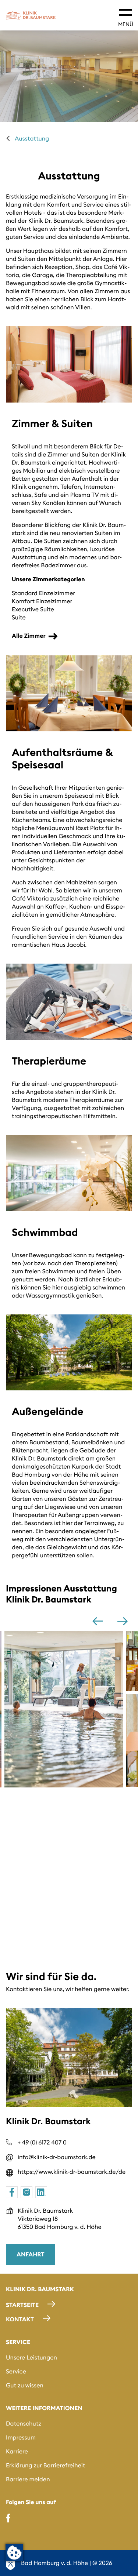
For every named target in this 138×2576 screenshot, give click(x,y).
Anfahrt (31, 2255)
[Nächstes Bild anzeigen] (123, 1621)
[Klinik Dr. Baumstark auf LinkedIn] (41, 2192)
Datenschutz (24, 2424)
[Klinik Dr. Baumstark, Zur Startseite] (31, 15)
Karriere (17, 2452)
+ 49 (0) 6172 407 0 (42, 2143)
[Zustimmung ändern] (14, 2553)
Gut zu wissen (25, 2386)
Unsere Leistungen (31, 2358)
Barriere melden (28, 2479)
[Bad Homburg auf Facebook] (8, 2518)
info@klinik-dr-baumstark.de (57, 2157)
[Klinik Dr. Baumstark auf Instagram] (26, 2192)
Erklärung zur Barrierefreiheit (45, 2466)
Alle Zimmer (29, 636)
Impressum (21, 2438)
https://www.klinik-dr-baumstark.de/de (72, 2172)
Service (16, 2372)
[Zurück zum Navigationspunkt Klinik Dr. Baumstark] (8, 138)
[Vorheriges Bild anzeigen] (98, 1621)
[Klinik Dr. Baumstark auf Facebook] (12, 2192)
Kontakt (20, 2320)
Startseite (22, 2305)
